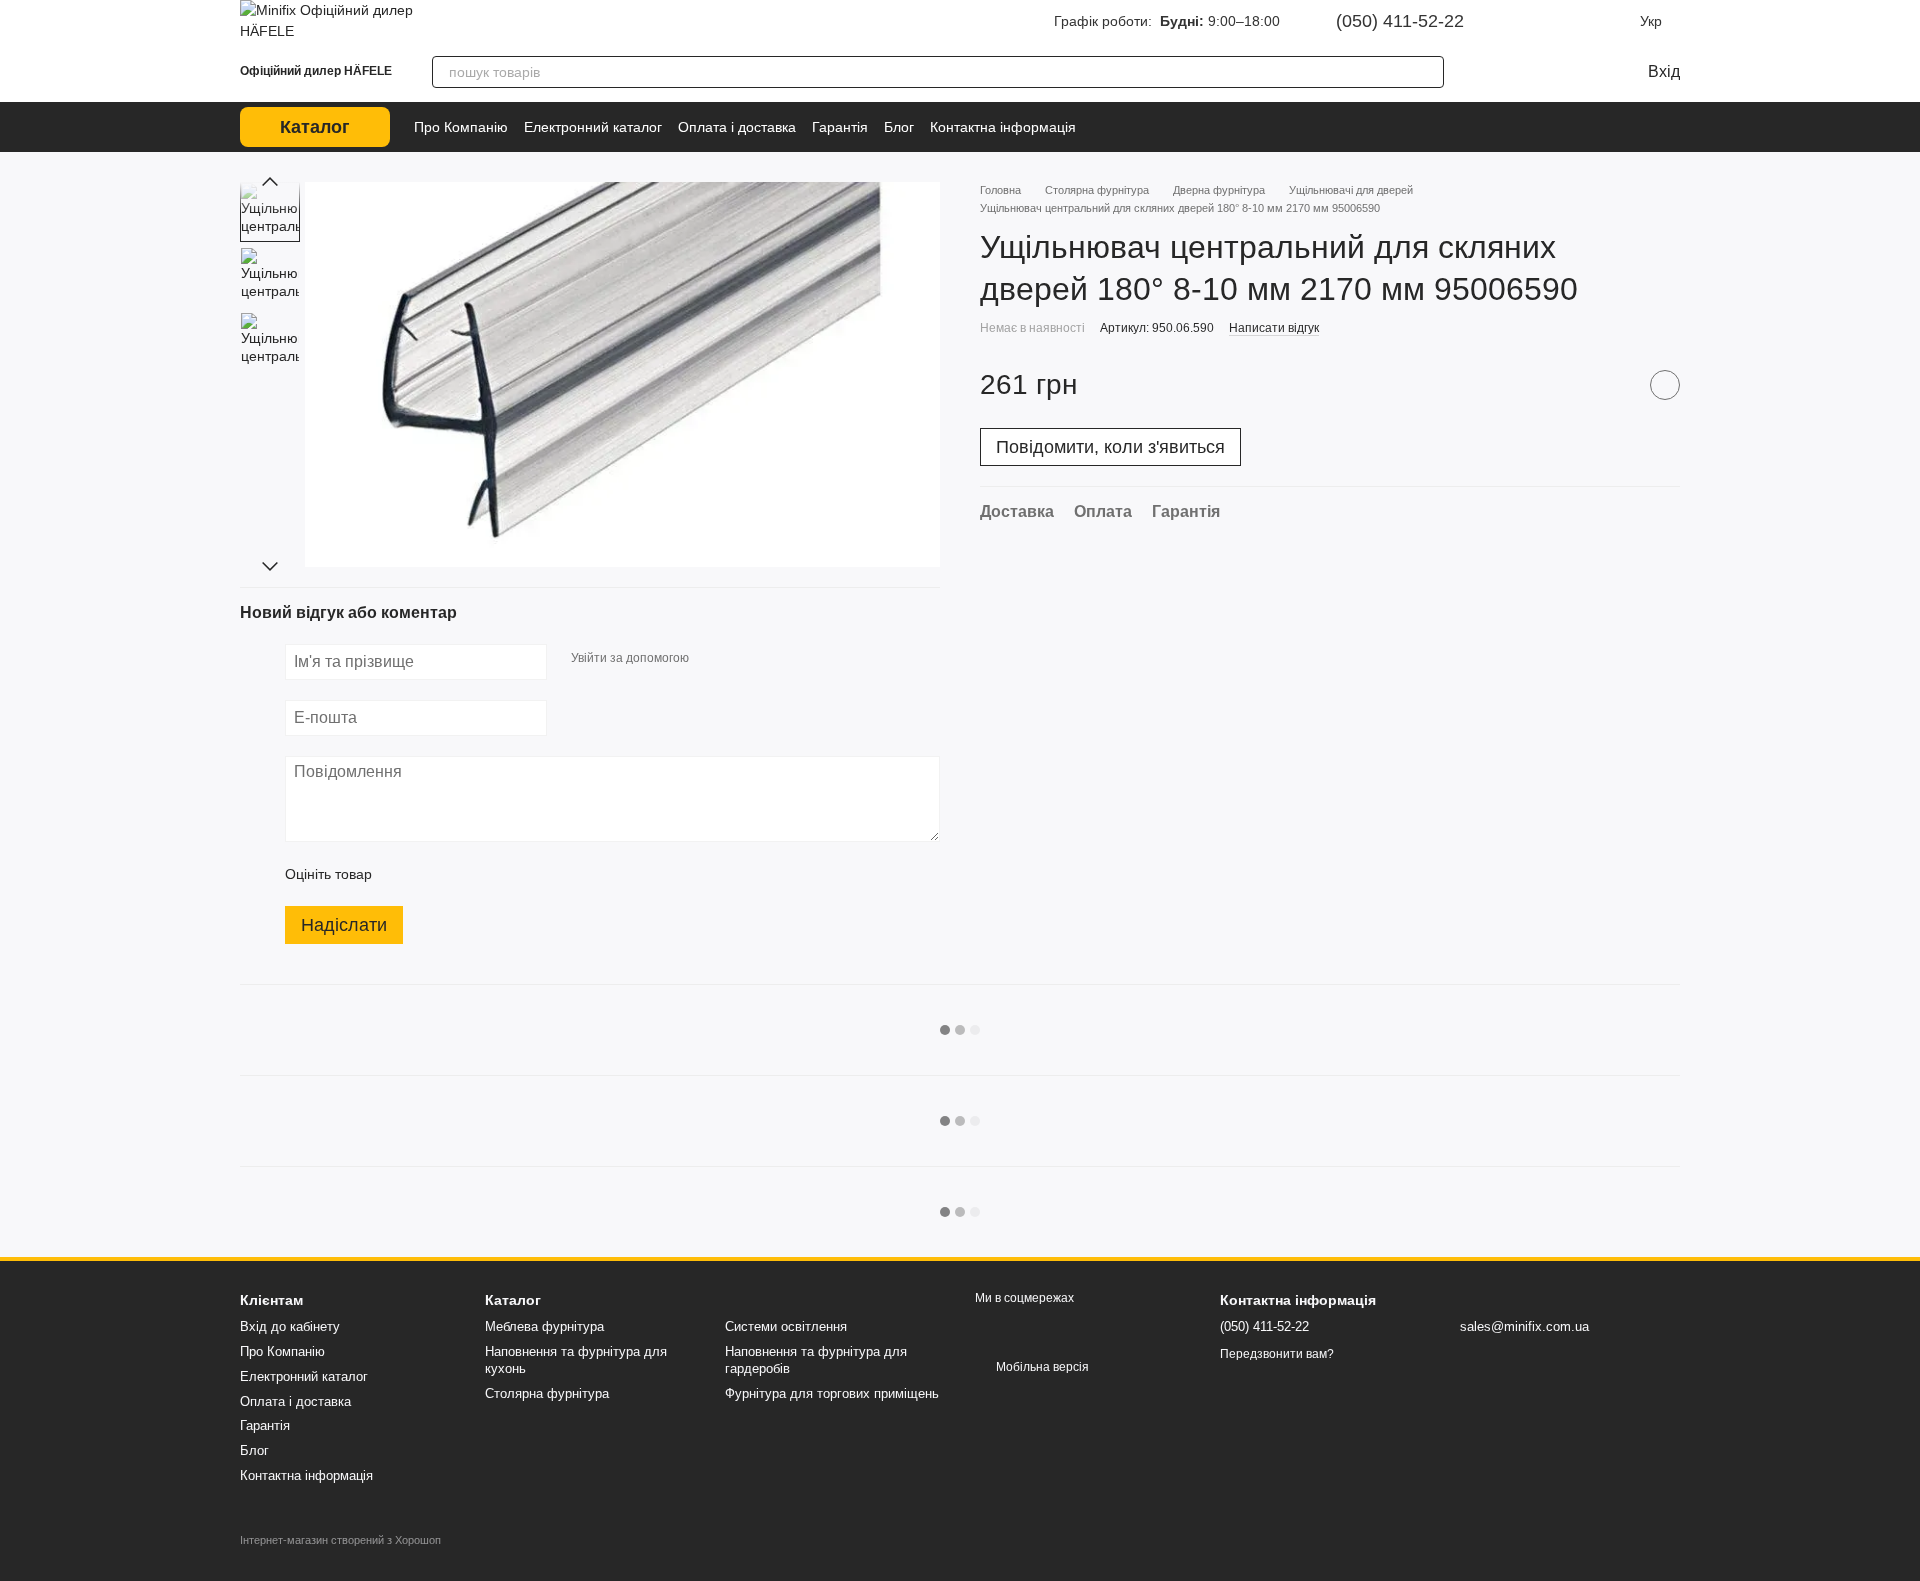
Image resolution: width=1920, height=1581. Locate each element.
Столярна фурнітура (547, 1393)
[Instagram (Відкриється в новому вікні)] (1530, 21)
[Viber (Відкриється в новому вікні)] (1614, 21)
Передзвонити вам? (1277, 1354)
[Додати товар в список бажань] (1665, 385)
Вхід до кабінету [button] (290, 1326)
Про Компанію (461, 127)
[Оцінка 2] (437, 874)
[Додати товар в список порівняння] (1615, 385)
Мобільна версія (1041, 1367)
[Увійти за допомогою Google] (743, 659)
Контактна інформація (1003, 127)
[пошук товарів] (1428, 72)
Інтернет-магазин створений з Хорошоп (340, 1540)
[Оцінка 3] (469, 874)
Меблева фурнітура (544, 1326)
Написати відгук (1274, 328)
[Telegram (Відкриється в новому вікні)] (1586, 21)
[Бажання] (1534, 72)
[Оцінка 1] (405, 874)
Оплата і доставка (737, 127)
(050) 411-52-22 (1400, 21)
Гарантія (840, 127)
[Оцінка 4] (501, 874)
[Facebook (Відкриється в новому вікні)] (1558, 21)
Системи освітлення (786, 1326)
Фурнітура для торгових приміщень (832, 1393)
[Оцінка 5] (533, 874)
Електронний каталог (593, 127)
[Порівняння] (1494, 72)
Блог (899, 127)
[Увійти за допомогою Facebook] (711, 659)
